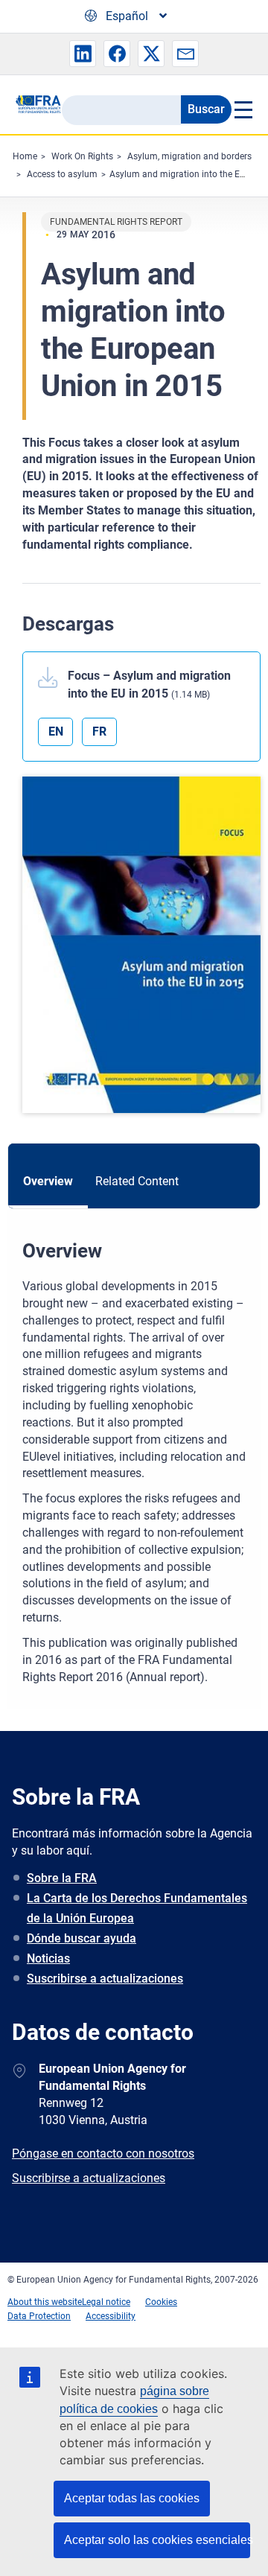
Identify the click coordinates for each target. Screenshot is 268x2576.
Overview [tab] (48, 1181)
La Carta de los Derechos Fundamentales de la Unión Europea (137, 1908)
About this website (45, 2302)
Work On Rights (82, 156)
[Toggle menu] (242, 109)
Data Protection (39, 2316)
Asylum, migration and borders (189, 156)
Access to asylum (62, 174)
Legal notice (106, 2302)
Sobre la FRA (62, 1878)
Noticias (48, 1958)
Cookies (161, 2302)
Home (25, 156)
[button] (83, 54)
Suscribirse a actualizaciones (105, 1979)
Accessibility (111, 2316)
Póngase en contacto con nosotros (103, 2153)
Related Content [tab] (137, 1181)
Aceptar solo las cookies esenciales (157, 2540)
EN (56, 731)
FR (99, 731)
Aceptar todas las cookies (132, 2498)
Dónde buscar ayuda (82, 1938)
